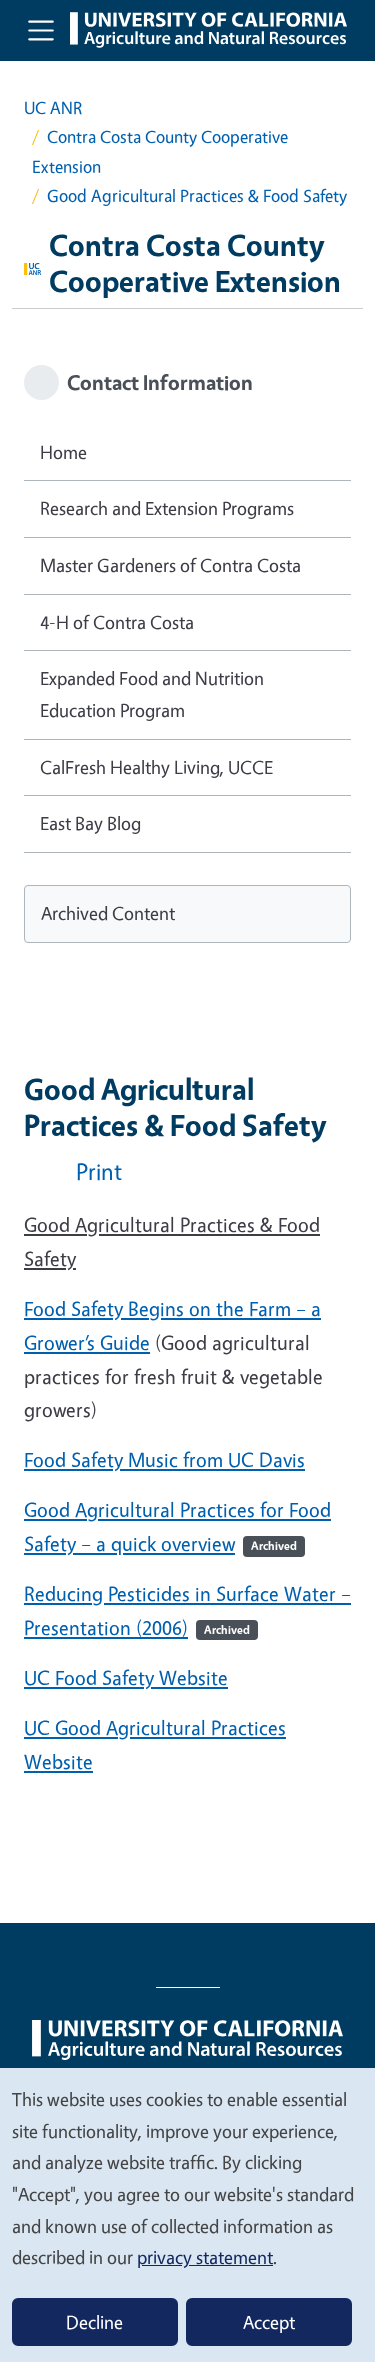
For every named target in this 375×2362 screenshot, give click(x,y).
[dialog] (187, 2214)
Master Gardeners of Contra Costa (170, 565)
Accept (269, 2322)
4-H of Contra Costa (117, 622)
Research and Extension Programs (167, 508)
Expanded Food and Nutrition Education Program (152, 694)
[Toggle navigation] (41, 30)
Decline (94, 2322)
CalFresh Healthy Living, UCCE (156, 767)
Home (63, 452)
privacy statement (205, 2257)
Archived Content (108, 913)
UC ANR (53, 107)
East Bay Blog (90, 823)
